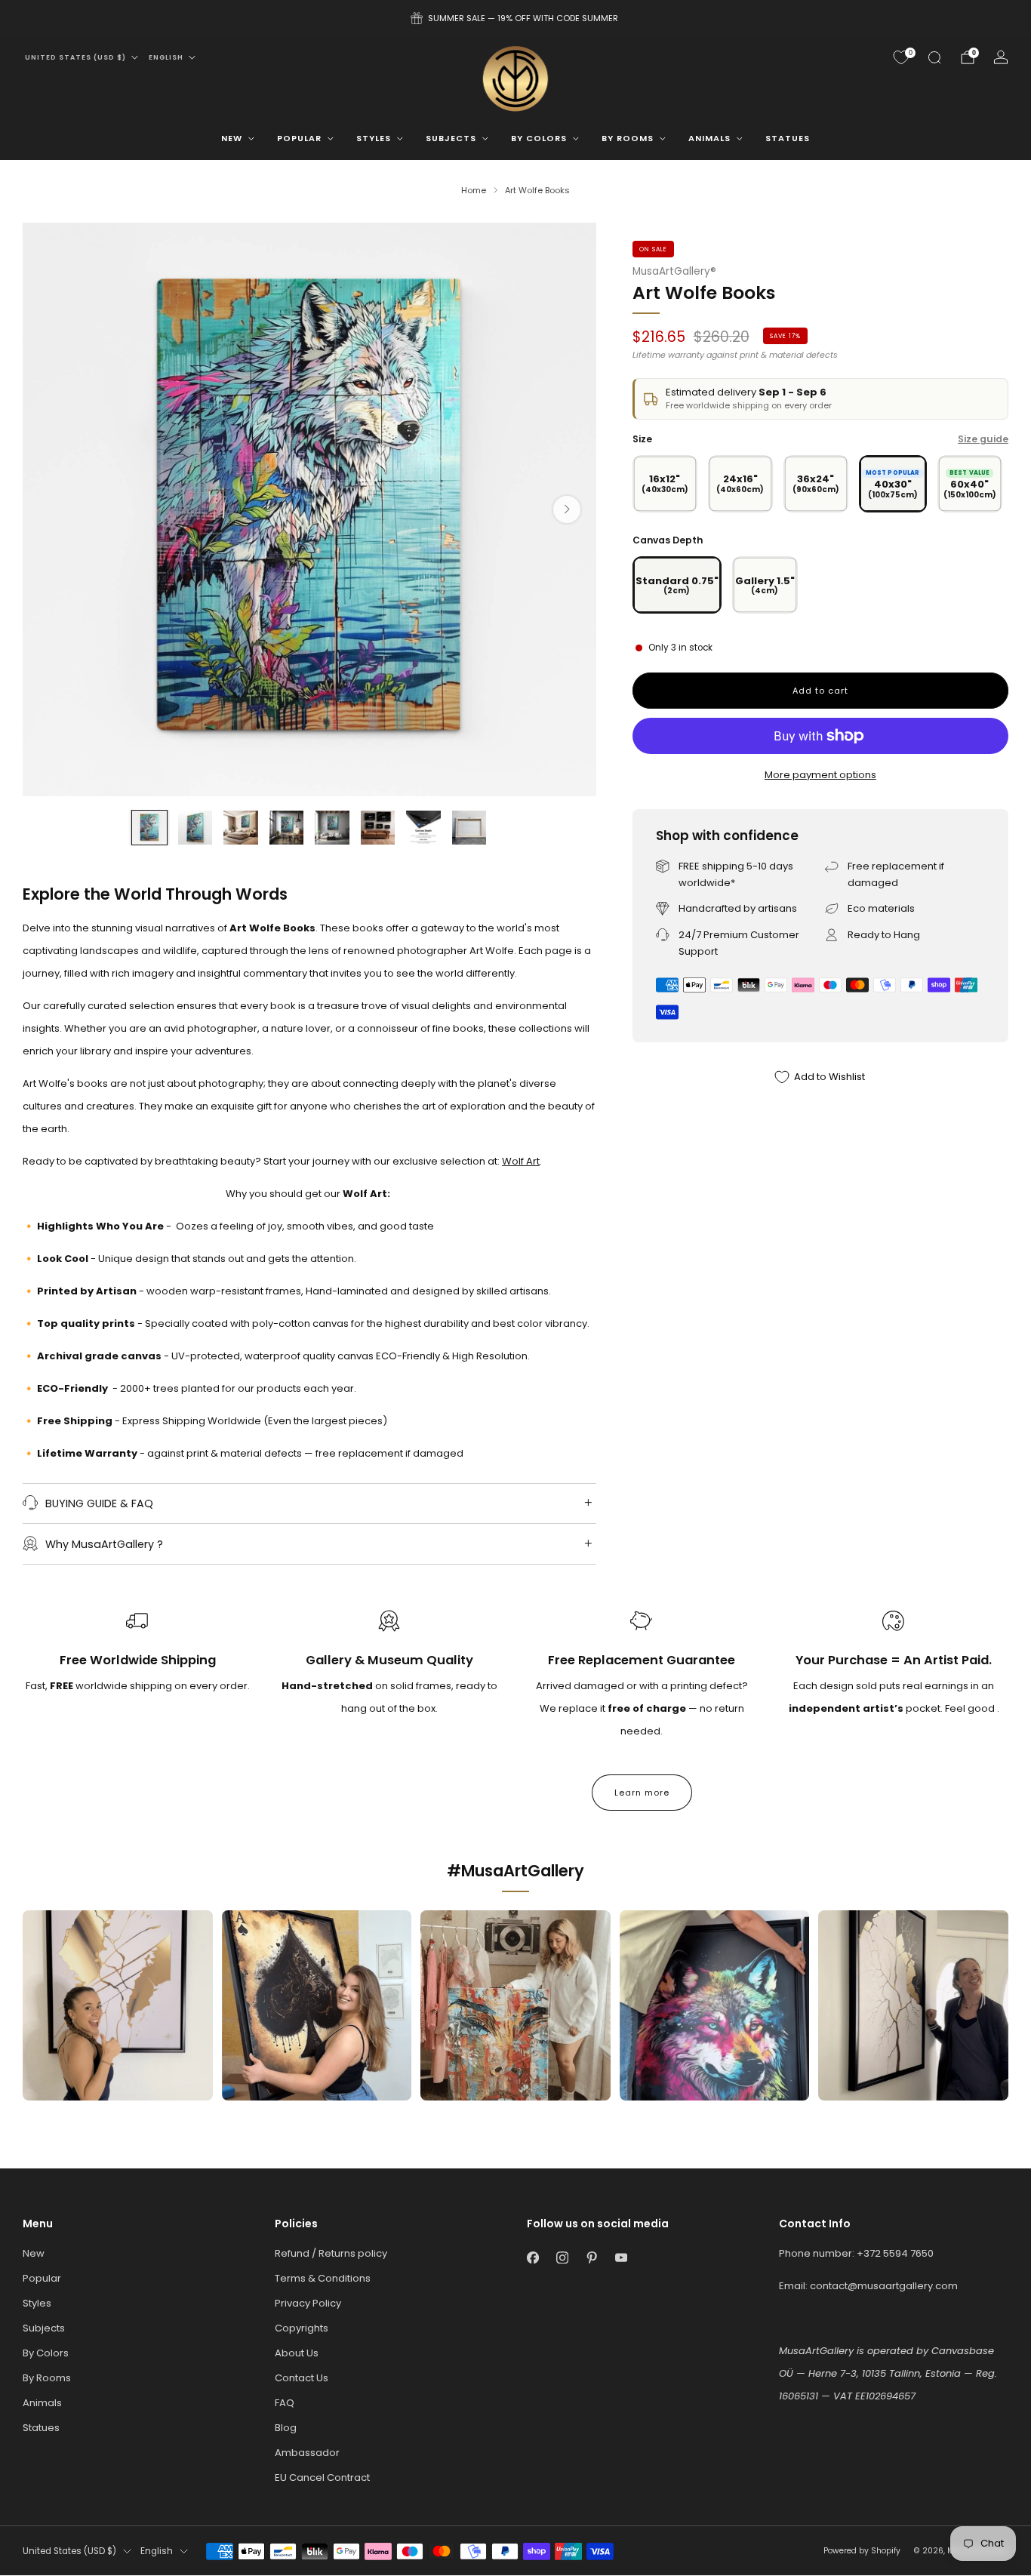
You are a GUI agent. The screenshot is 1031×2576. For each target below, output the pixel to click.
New (232, 138)
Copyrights (302, 2328)
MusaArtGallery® (674, 271)
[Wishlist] (901, 57)
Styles (374, 138)
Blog (286, 2428)
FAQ (285, 2403)
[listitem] (515, 18)
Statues (788, 138)
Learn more (642, 1793)
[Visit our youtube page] (621, 2257)
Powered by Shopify (862, 2551)
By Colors (539, 138)
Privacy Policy (308, 2303)
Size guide (983, 439)
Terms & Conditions (323, 2278)
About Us (297, 2353)
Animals (709, 138)
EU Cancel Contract (322, 2478)
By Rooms (628, 138)
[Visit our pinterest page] (591, 2257)
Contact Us (302, 2378)
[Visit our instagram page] (562, 2257)
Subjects (451, 138)
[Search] (934, 57)
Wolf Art (521, 1161)
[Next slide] (567, 509)
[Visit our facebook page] (532, 2257)
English (166, 57)
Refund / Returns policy (331, 2253)
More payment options (820, 775)
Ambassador (307, 2453)
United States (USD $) (75, 57)
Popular (299, 138)
